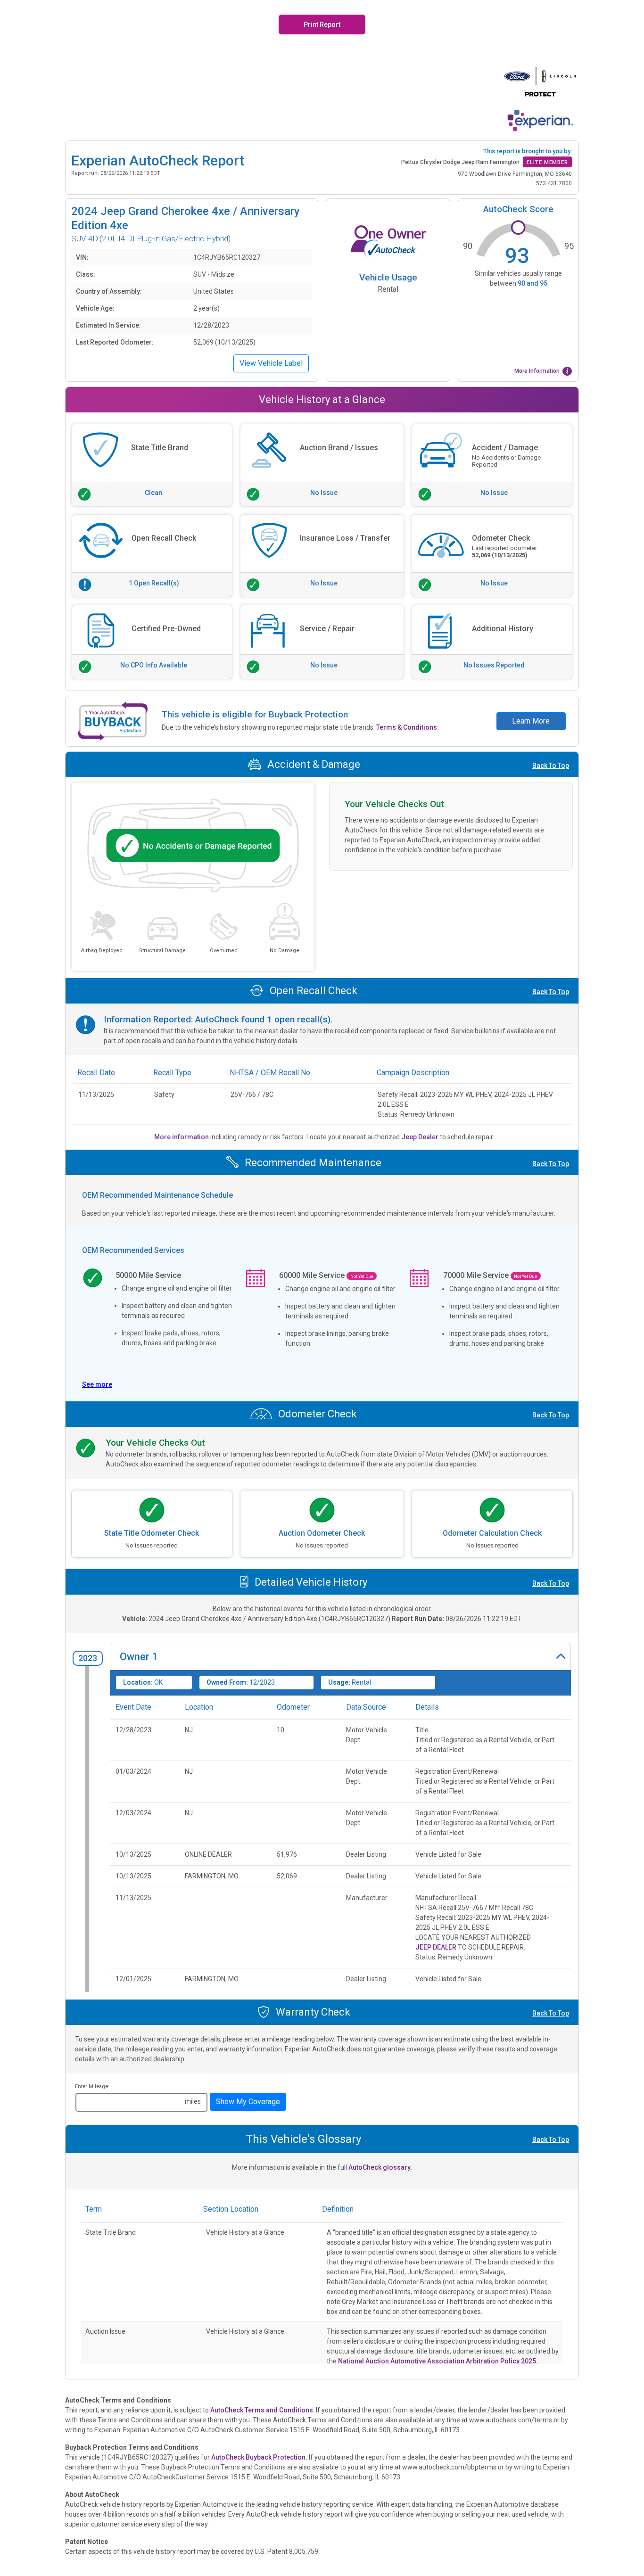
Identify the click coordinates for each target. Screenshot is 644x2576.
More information (182, 1137)
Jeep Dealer (421, 1137)
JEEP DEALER (436, 1947)
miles (193, 2101)
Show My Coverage (248, 2102)
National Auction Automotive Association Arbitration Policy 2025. (438, 2361)
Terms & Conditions (407, 727)
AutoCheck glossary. (380, 2167)
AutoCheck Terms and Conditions (262, 2410)
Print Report (322, 25)
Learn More (531, 721)
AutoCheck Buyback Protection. (259, 2457)
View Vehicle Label (271, 363)
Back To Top (551, 765)
